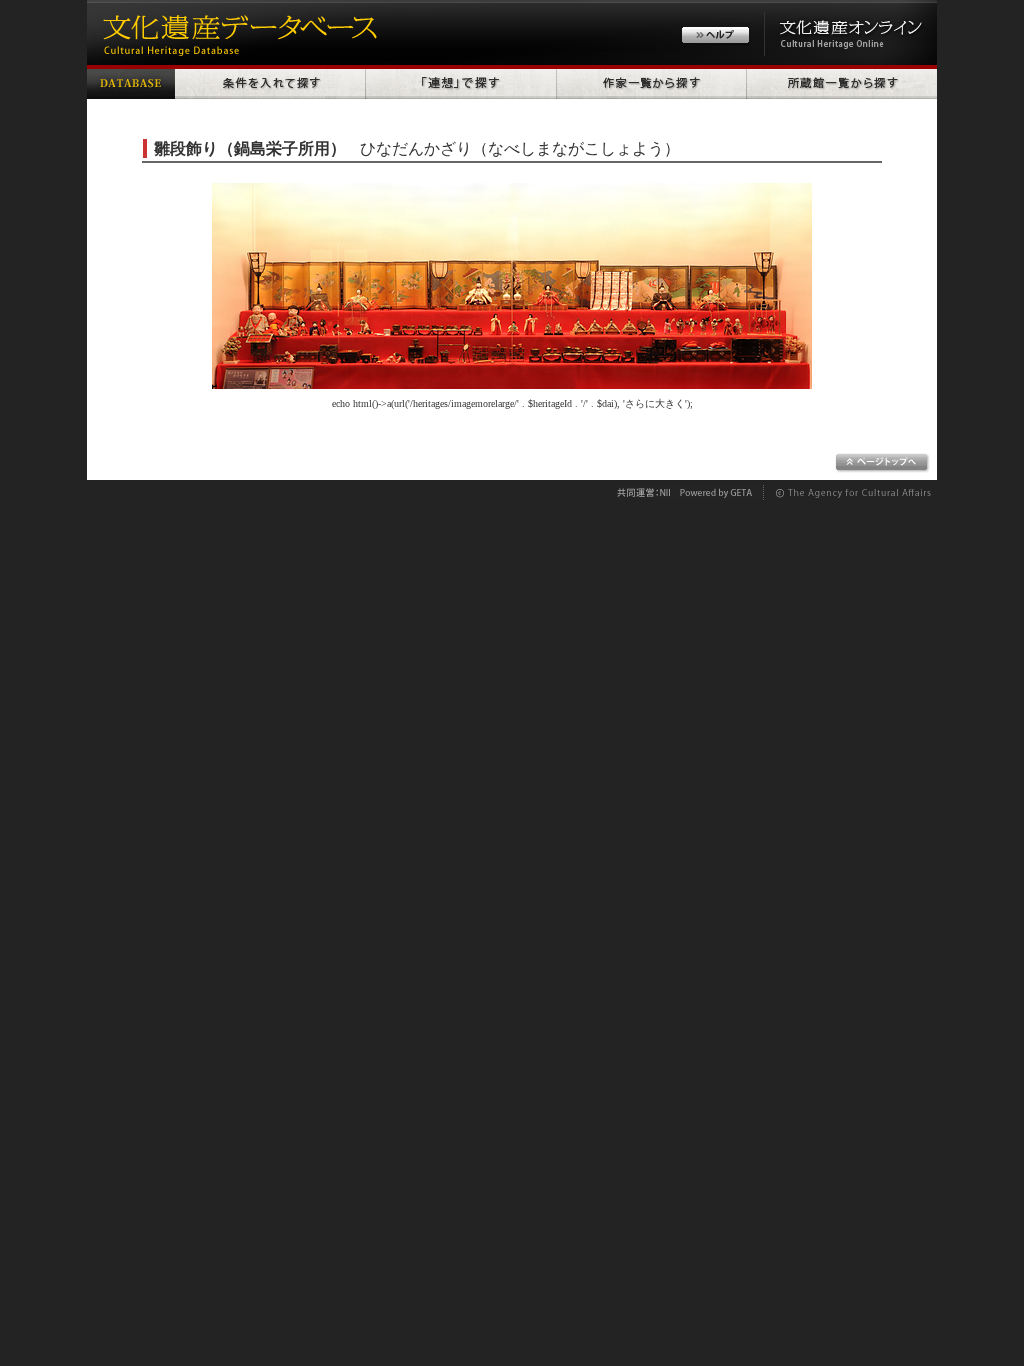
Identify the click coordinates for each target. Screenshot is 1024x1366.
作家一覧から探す (652, 82)
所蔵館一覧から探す (842, 82)
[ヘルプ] (715, 37)
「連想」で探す (461, 82)
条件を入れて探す (270, 82)
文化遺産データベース (237, 32)
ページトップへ (882, 463)
